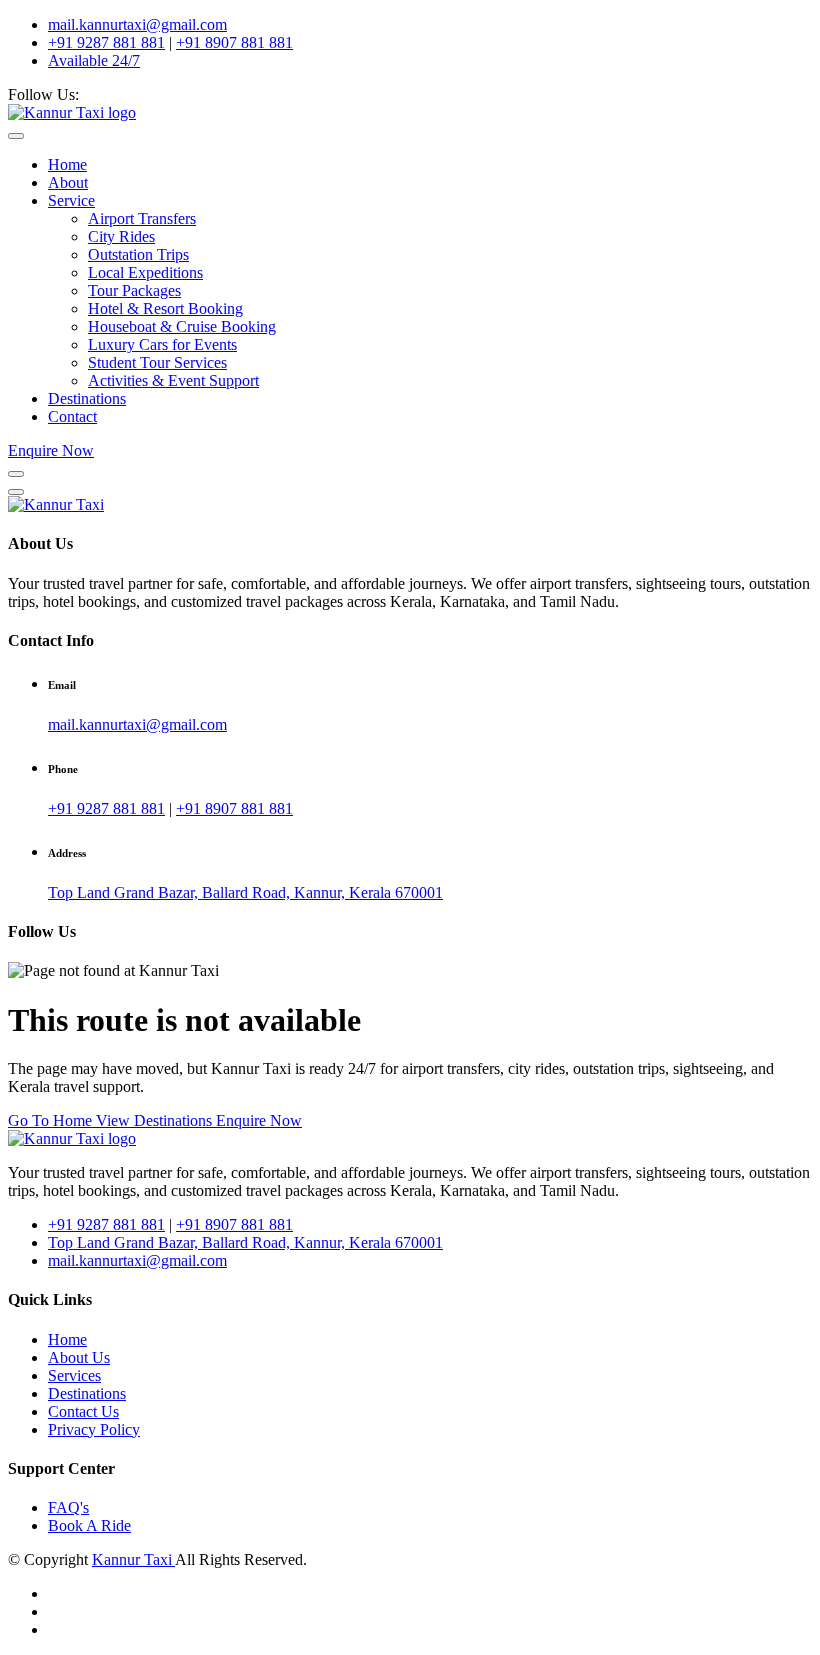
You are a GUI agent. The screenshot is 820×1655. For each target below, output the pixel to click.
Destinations (87, 398)
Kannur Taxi (133, 1559)
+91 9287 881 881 (106, 42)
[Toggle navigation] (16, 136)
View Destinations (156, 1120)
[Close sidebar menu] (16, 492)
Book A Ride (89, 1525)
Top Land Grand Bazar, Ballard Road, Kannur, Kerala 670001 (245, 892)
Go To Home (52, 1120)
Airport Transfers (142, 218)
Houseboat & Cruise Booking (182, 326)
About (68, 182)
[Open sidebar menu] (16, 474)
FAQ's (68, 1507)
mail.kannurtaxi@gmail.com (137, 24)
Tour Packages (134, 290)
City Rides (121, 236)
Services (74, 1375)
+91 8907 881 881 (234, 42)
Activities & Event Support (173, 380)
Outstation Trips (138, 254)
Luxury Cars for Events (162, 344)
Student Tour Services (157, 362)
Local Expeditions (145, 272)
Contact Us (83, 1411)
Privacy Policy (94, 1429)
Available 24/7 (94, 60)
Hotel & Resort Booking (165, 308)
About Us (79, 1357)
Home (67, 164)
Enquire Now (51, 450)
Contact (72, 416)
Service (71, 200)
